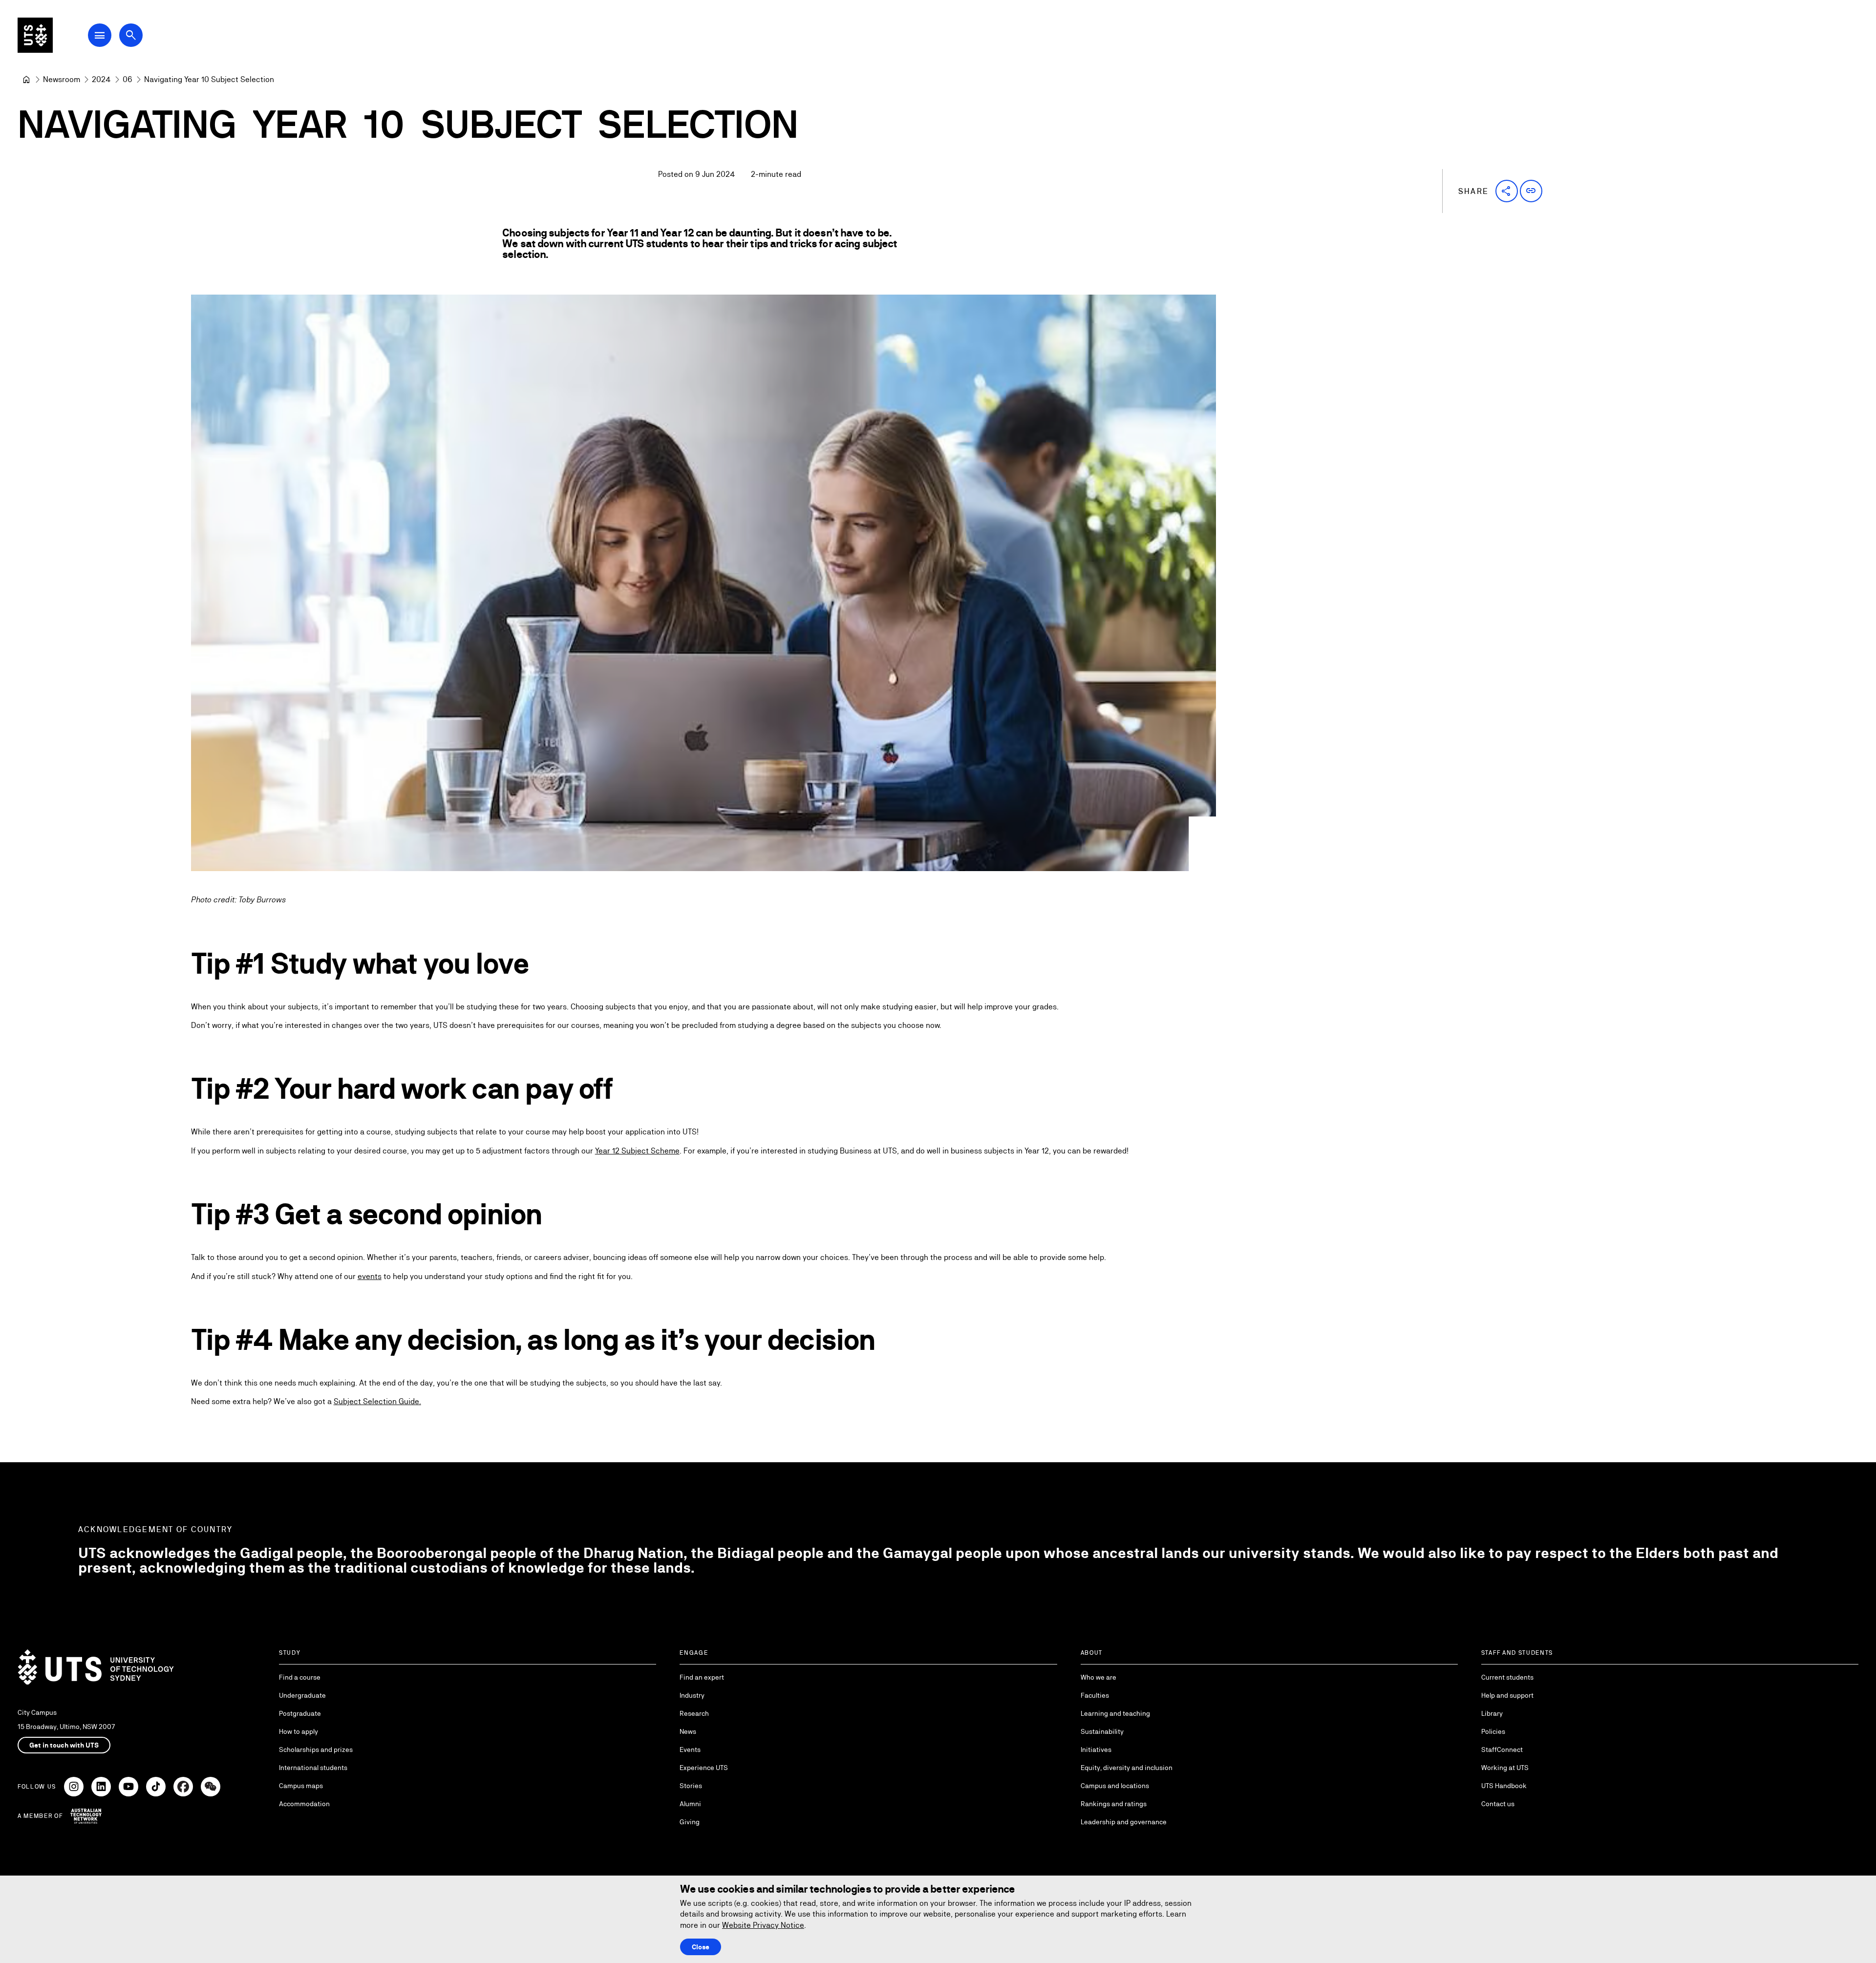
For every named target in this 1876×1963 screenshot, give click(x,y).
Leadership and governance (1124, 1822)
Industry (692, 1695)
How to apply (298, 1731)
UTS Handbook (1504, 1786)
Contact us (1498, 1804)
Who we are (1098, 1677)
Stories (691, 1786)
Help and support (1507, 1695)
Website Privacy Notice (763, 1925)
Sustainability (1102, 1731)
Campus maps (301, 1786)
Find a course (300, 1677)
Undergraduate (302, 1695)
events (370, 1276)
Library (1492, 1713)
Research (694, 1713)
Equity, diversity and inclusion (1127, 1768)
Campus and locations (1115, 1786)
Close (701, 1947)
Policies (1493, 1731)
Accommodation (304, 1804)
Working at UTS (1505, 1768)
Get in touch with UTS (64, 1745)
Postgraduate (300, 1713)
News (688, 1731)
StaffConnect (1502, 1750)
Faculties (1095, 1695)
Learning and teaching (1115, 1713)
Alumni (690, 1804)
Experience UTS (704, 1768)
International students (313, 1768)
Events (690, 1750)
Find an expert (702, 1677)
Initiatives (1096, 1750)
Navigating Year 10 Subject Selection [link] (209, 79)
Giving (690, 1822)
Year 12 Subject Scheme (637, 1151)
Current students (1507, 1677)
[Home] (26, 80)
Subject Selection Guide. (377, 1401)
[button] (1507, 191)
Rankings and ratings (1114, 1804)
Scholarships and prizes (316, 1750)
